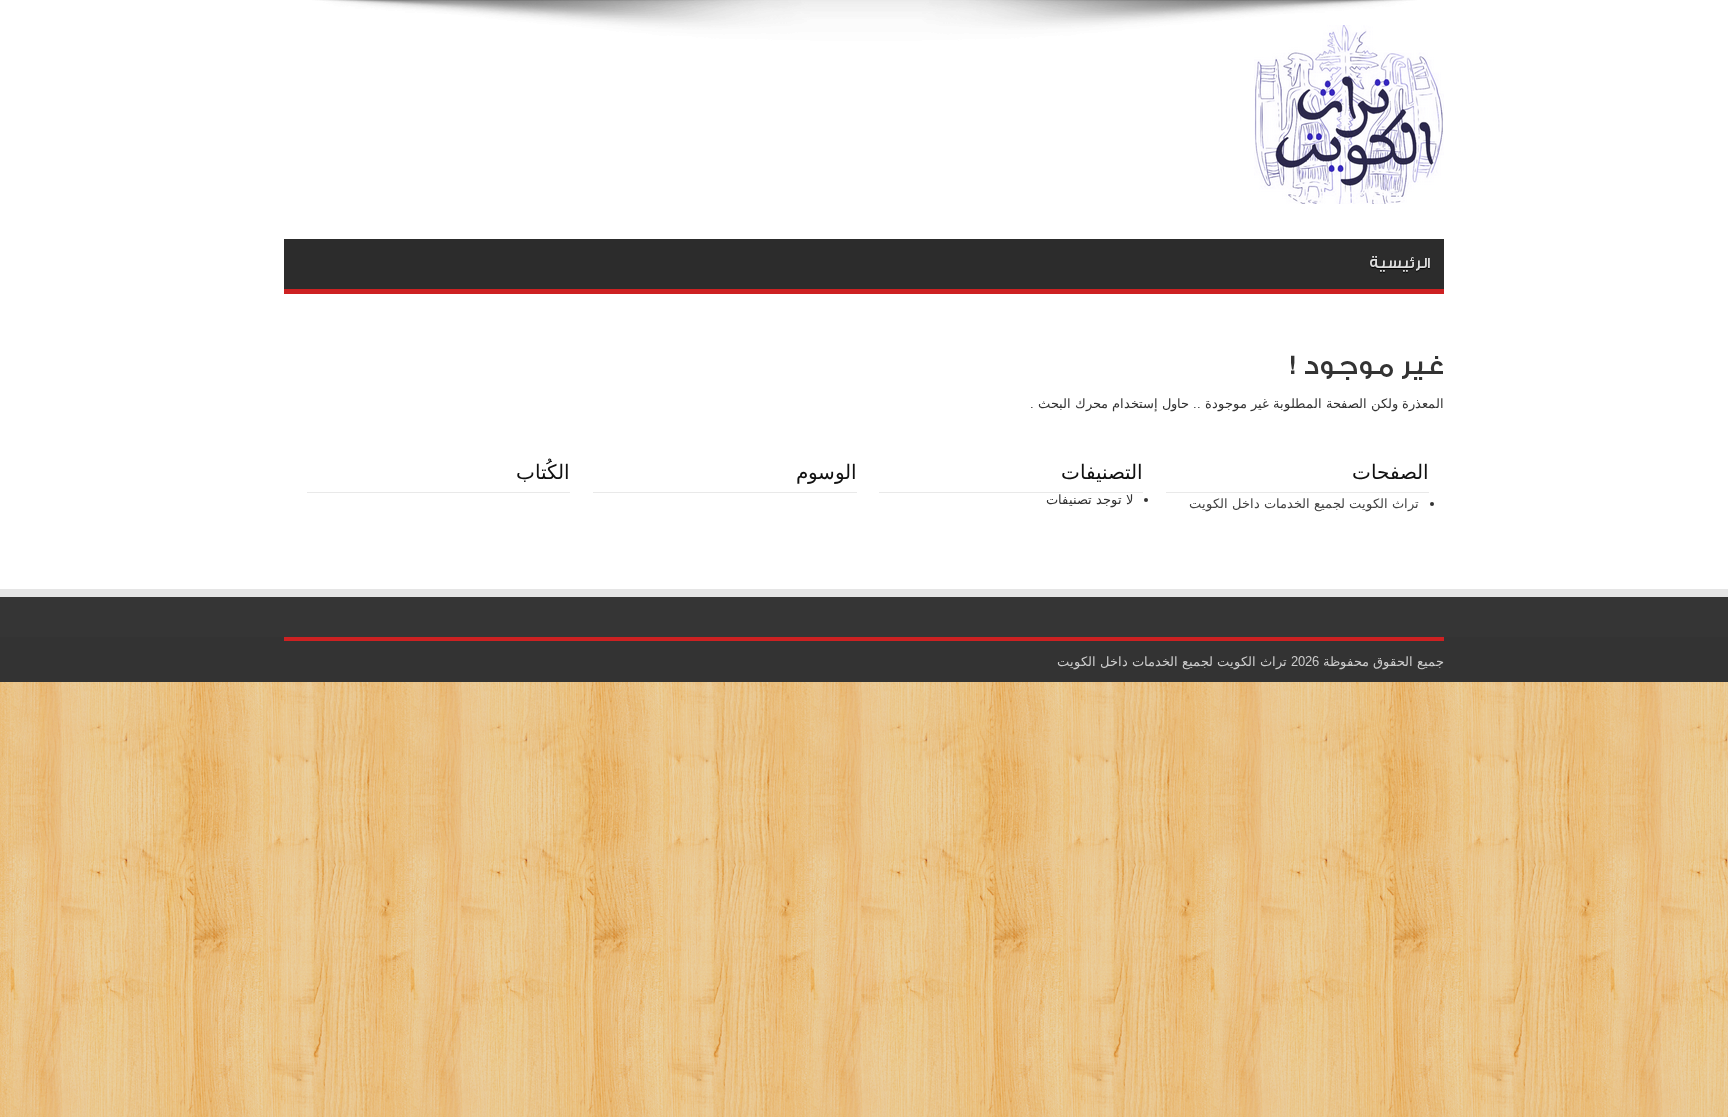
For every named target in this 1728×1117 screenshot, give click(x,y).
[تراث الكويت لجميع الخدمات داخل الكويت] (1349, 189)
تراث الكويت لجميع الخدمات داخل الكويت (1304, 503)
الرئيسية (1399, 263)
